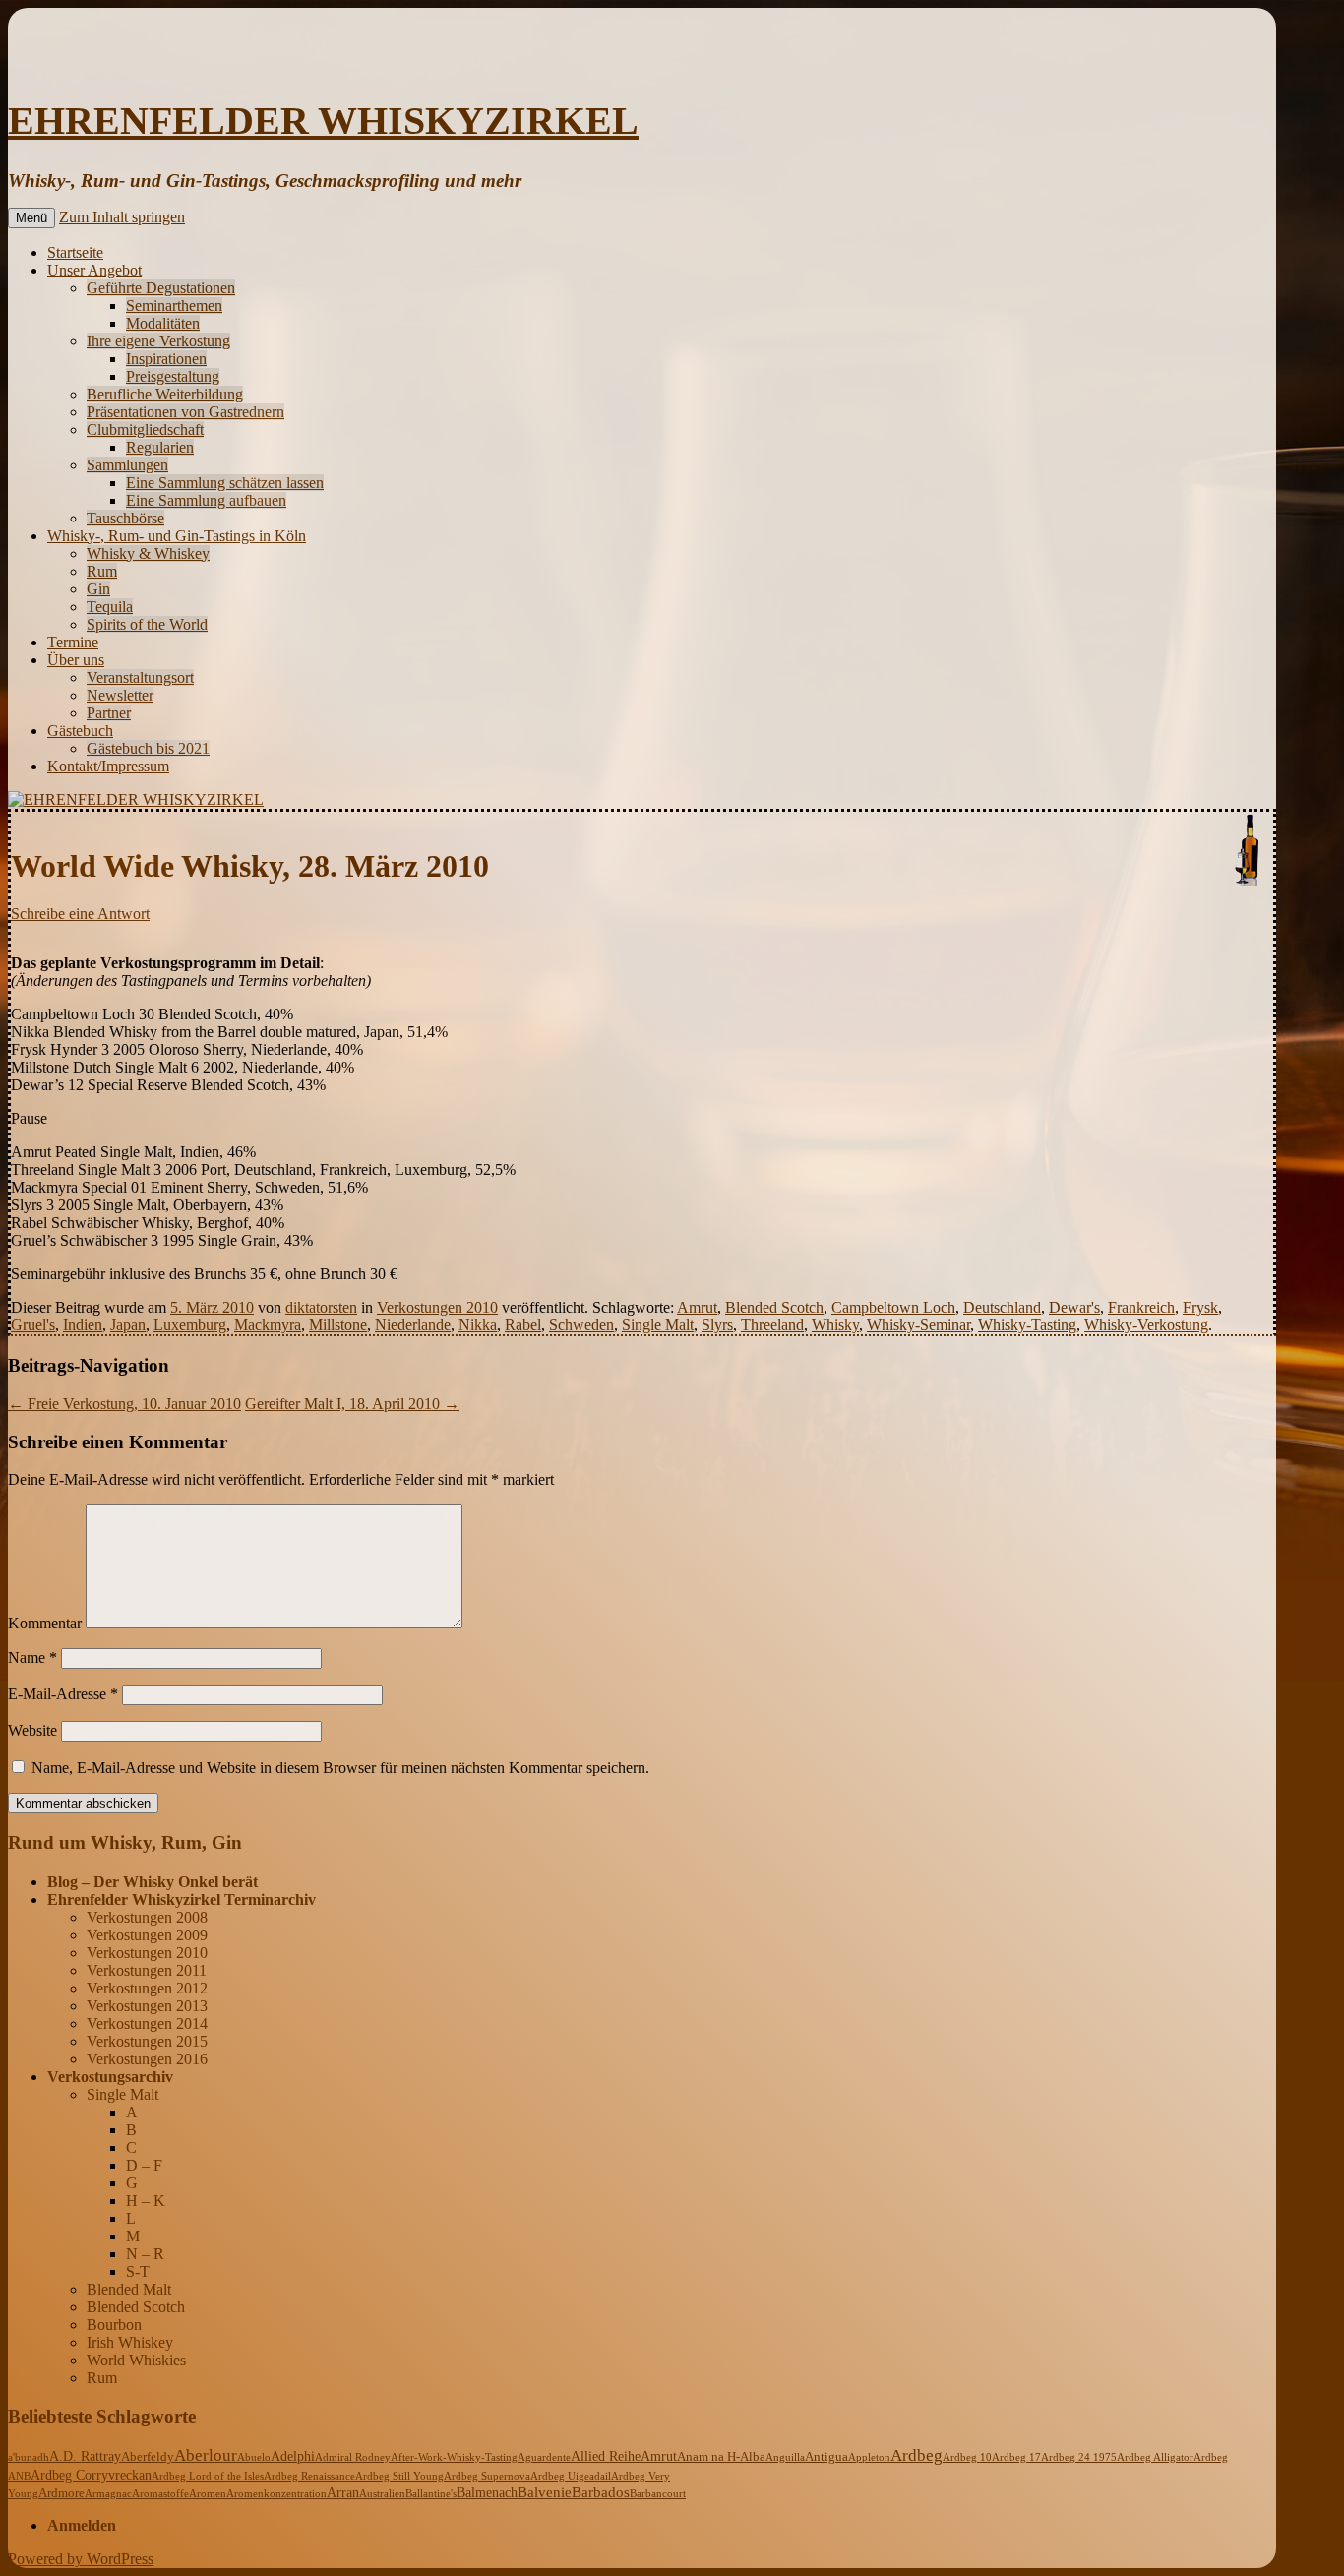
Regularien (160, 447)
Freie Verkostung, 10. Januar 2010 (124, 1404)
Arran (343, 2492)
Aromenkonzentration (276, 2493)
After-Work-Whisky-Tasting (454, 2457)
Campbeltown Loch (893, 1307)
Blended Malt (129, 2289)
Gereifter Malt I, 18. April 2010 (352, 1404)
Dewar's (1074, 1307)
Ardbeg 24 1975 (1079, 2457)
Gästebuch (80, 731)
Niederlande (413, 1325)
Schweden (581, 1325)
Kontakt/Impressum (108, 766)
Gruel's (33, 1325)
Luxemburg (190, 1325)
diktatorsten (321, 1307)
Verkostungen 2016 (147, 2059)
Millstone (338, 1325)
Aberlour (206, 2455)
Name (32, 1657)
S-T (138, 2271)
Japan (128, 1325)
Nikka (478, 1325)
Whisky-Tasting (1027, 1325)
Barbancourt (658, 2493)
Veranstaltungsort (140, 677)
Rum (102, 571)
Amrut (697, 1307)
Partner (109, 713)
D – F (144, 2165)
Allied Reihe (606, 2456)
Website (32, 1730)
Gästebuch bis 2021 (148, 748)
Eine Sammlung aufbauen (206, 500)
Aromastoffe (160, 2493)
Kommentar (45, 1623)
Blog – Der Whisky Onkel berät (153, 1882)
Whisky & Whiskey (148, 553)
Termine (73, 642)
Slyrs (717, 1325)
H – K (146, 2201)
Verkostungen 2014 (147, 2024)
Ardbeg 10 (967, 2457)
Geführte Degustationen (161, 288)
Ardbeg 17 (1016, 2457)
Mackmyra (268, 1325)
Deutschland (1002, 1307)
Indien (83, 1325)
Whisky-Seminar (918, 1325)
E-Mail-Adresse (63, 1694)
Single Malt (658, 1325)
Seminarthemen (174, 306)
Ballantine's (431, 2493)
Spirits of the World (147, 624)
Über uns (76, 660)
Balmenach (487, 2493)
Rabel (523, 1325)
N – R (145, 2254)
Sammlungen (127, 465)
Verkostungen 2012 (147, 1988)
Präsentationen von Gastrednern (185, 412)
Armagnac (108, 2493)
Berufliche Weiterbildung (165, 394)
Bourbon (114, 2325)
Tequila (110, 607)
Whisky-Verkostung (1146, 1325)
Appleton (869, 2457)
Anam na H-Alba (721, 2457)
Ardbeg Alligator (1155, 2457)
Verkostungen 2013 (147, 2006)
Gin (98, 589)
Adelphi (293, 2456)
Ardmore (61, 2493)
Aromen (208, 2493)
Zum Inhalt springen (122, 217)
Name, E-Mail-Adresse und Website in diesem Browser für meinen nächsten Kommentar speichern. (340, 1768)
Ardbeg (916, 2455)
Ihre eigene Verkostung (158, 341)
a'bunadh (29, 2457)
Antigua (826, 2457)
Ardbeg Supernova (487, 2476)
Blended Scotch (774, 1307)
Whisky (835, 1325)
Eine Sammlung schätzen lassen (225, 483)
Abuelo (254, 2457)
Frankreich (1141, 1307)
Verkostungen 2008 (147, 1917)
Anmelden (82, 2525)
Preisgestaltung (173, 376)
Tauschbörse (125, 518)
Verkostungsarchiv (110, 2077)
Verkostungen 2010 (437, 1307)
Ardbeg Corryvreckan (91, 2475)
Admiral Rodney (353, 2457)
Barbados (601, 2492)
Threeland (772, 1325)
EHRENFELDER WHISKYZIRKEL (323, 121)
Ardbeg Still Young (399, 2476)
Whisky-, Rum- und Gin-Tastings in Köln (177, 536)
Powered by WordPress (81, 2559)
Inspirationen (166, 359)
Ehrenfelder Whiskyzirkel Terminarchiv (182, 1900)
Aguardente (544, 2457)
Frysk (1200, 1307)
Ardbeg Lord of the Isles (208, 2476)
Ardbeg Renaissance (309, 2476)
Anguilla (785, 2457)
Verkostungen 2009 (147, 1935)
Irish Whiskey (130, 2342)
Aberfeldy (148, 2457)
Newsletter (120, 695)
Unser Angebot (94, 270)
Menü (31, 218)
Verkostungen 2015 (147, 2041)
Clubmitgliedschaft (145, 429)
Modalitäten (163, 323)
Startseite (75, 252)
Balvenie (545, 2492)
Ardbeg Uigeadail (571, 2476)
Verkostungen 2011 (147, 1970)
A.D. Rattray (85, 2456)
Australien (382, 2493)
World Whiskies (136, 2360)
